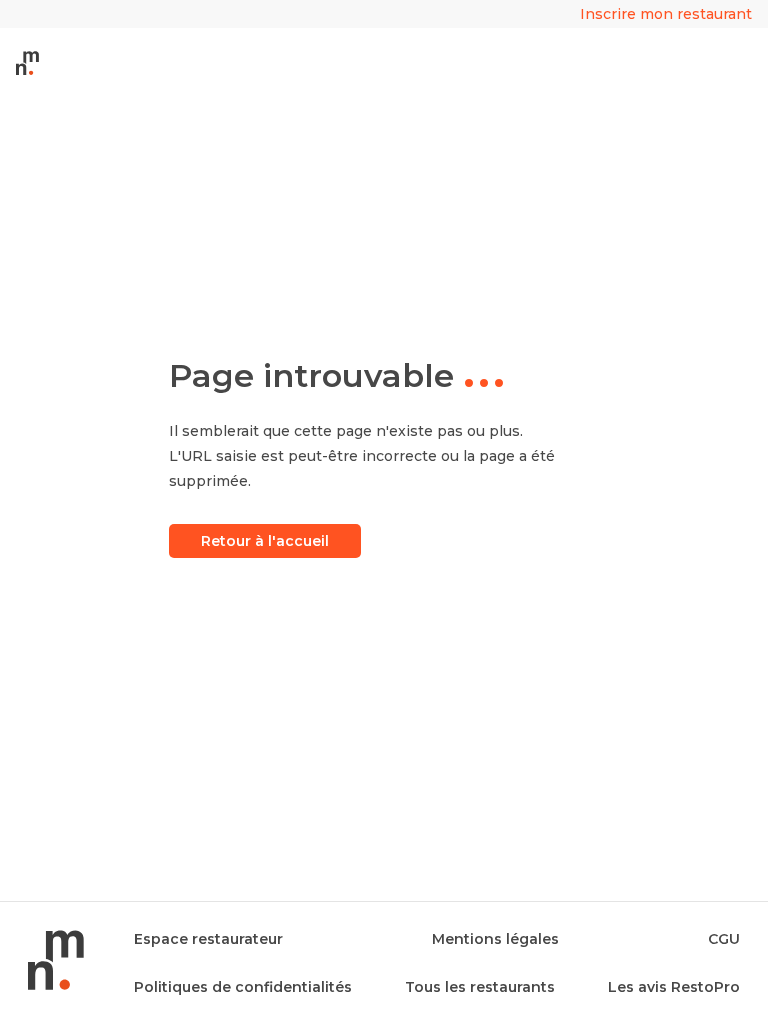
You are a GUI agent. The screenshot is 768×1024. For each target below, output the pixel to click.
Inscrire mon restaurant (666, 14)
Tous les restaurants (480, 987)
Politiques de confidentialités (243, 987)
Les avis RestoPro (674, 987)
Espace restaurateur (208, 939)
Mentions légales (495, 939)
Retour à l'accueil (265, 541)
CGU (724, 939)
